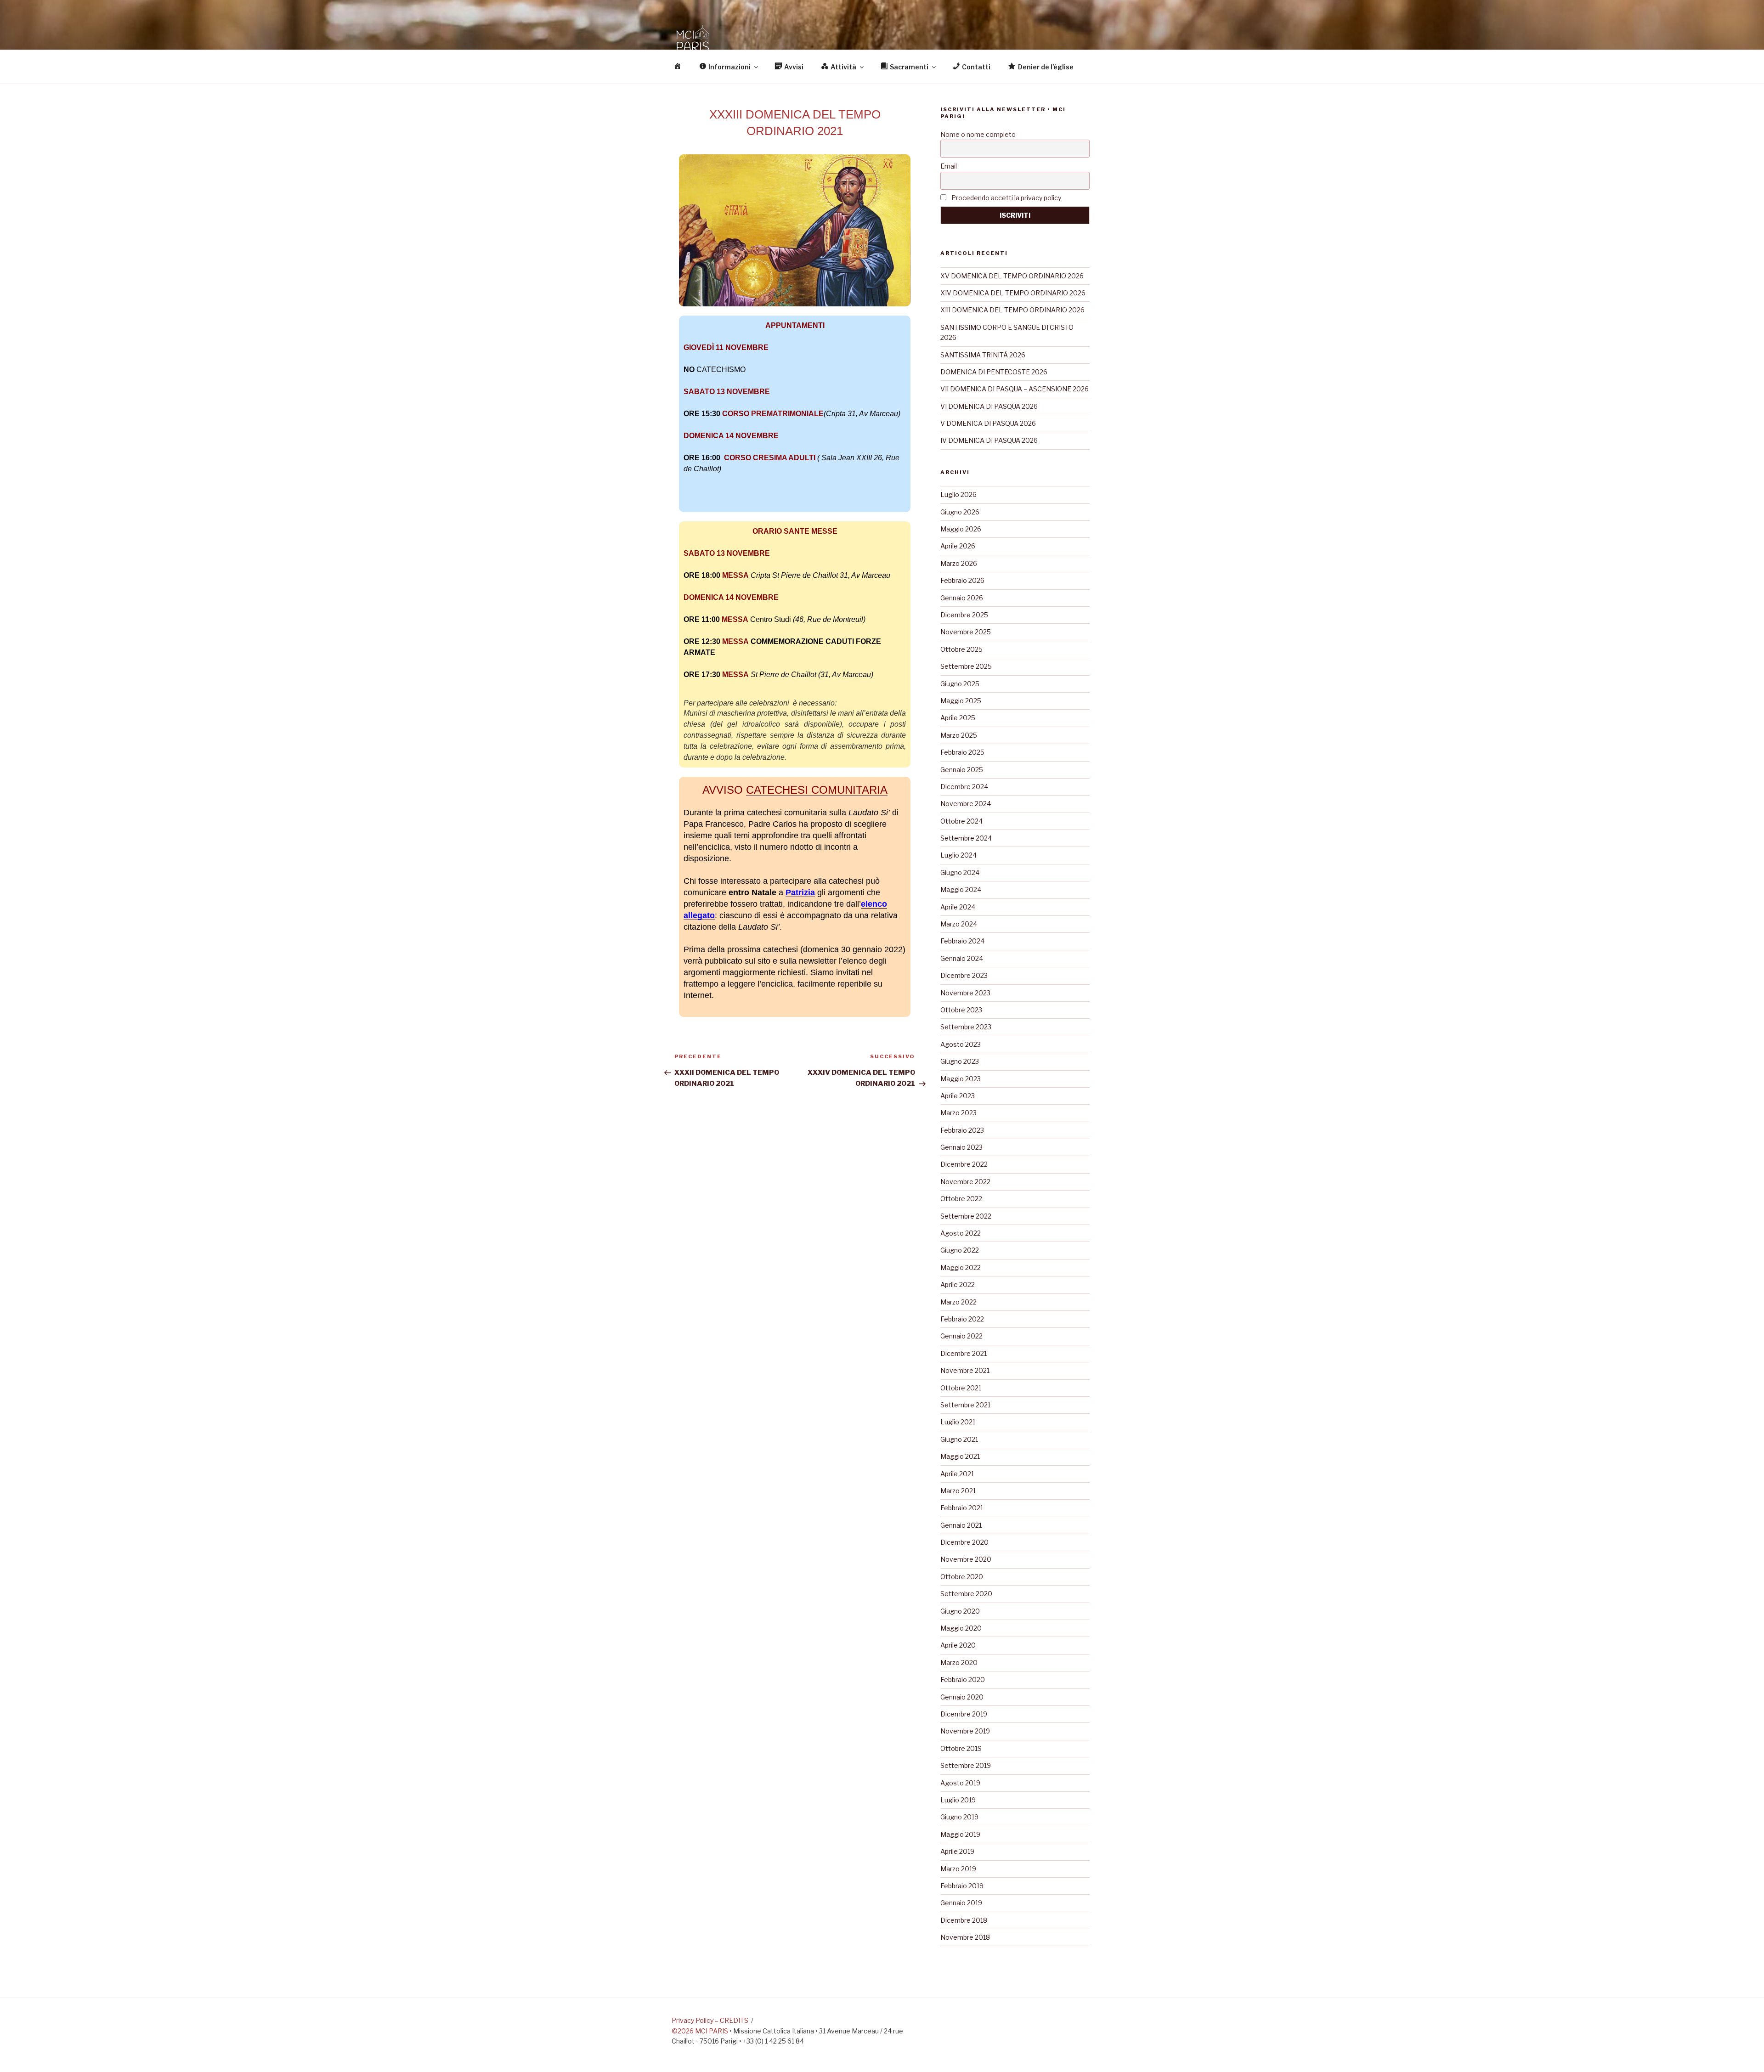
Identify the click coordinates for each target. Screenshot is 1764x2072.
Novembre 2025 (966, 632)
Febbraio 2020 (963, 1680)
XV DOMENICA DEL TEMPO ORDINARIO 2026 (1012, 276)
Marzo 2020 (959, 1663)
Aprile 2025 (958, 718)
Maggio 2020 (961, 1628)
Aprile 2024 (958, 907)
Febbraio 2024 (962, 941)
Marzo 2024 (959, 924)
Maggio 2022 (961, 1267)
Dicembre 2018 (964, 1920)
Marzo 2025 (959, 735)
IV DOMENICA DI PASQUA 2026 (989, 440)
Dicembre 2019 (964, 1714)
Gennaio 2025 (962, 770)
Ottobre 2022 (961, 1199)
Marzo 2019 (958, 1869)
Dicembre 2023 (964, 975)
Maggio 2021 (960, 1456)
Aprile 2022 (958, 1284)
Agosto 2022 (961, 1233)
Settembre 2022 (966, 1216)
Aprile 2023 (958, 1096)
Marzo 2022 (958, 1302)
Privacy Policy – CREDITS (710, 2020)
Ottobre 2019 (961, 1748)
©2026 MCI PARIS (700, 2031)
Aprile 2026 (958, 546)
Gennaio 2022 (961, 1336)
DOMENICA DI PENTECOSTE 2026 (994, 372)
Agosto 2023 (961, 1044)
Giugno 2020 (960, 1611)
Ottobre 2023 (961, 1010)
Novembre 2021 (965, 1370)
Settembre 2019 (966, 1765)
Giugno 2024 (960, 872)
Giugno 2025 (960, 684)
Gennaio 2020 (962, 1697)
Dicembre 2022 (964, 1164)
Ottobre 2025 (961, 649)
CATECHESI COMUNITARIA (817, 790)
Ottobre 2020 (962, 1577)
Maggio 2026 (961, 529)
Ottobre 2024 (961, 821)
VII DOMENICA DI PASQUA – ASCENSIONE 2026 (1015, 389)
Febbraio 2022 (962, 1319)
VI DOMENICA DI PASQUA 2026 (989, 406)
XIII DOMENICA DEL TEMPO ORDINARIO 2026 (1012, 310)
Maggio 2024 (961, 889)
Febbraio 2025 (962, 752)
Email (949, 166)
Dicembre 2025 (964, 615)
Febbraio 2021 (962, 1508)
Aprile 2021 (957, 1474)
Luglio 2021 (958, 1422)
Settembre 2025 (966, 666)
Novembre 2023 (965, 993)
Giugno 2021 (959, 1439)
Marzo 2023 (958, 1113)
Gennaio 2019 (961, 1903)
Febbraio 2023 (962, 1130)
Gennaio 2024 (962, 958)
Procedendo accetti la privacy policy (1006, 198)
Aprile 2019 (957, 1851)
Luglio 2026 (958, 494)
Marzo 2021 (958, 1491)
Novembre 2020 (966, 1559)
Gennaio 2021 (961, 1525)
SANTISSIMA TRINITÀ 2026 (983, 355)
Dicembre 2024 (964, 787)
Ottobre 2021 (961, 1388)
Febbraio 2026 (962, 580)
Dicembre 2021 (964, 1353)
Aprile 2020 (958, 1645)
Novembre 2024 (966, 804)
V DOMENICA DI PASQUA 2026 (988, 423)
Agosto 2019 (960, 1783)
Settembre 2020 (966, 1594)
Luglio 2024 (958, 855)
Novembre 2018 (965, 1937)
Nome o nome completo (978, 134)
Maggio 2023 (961, 1079)
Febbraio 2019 (962, 1886)
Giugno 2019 (959, 1817)
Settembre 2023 (966, 1027)
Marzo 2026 (959, 563)
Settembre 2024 (966, 838)
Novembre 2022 (965, 1182)
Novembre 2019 (965, 1731)
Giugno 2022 (960, 1250)
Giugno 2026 (960, 512)
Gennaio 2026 (962, 598)
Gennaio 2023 (961, 1147)
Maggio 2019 (960, 1834)
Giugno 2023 (960, 1061)
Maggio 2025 (961, 701)
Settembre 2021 (965, 1405)
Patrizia (800, 892)
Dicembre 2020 (964, 1542)
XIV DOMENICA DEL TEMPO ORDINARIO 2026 (1013, 293)
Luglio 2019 (958, 1800)
